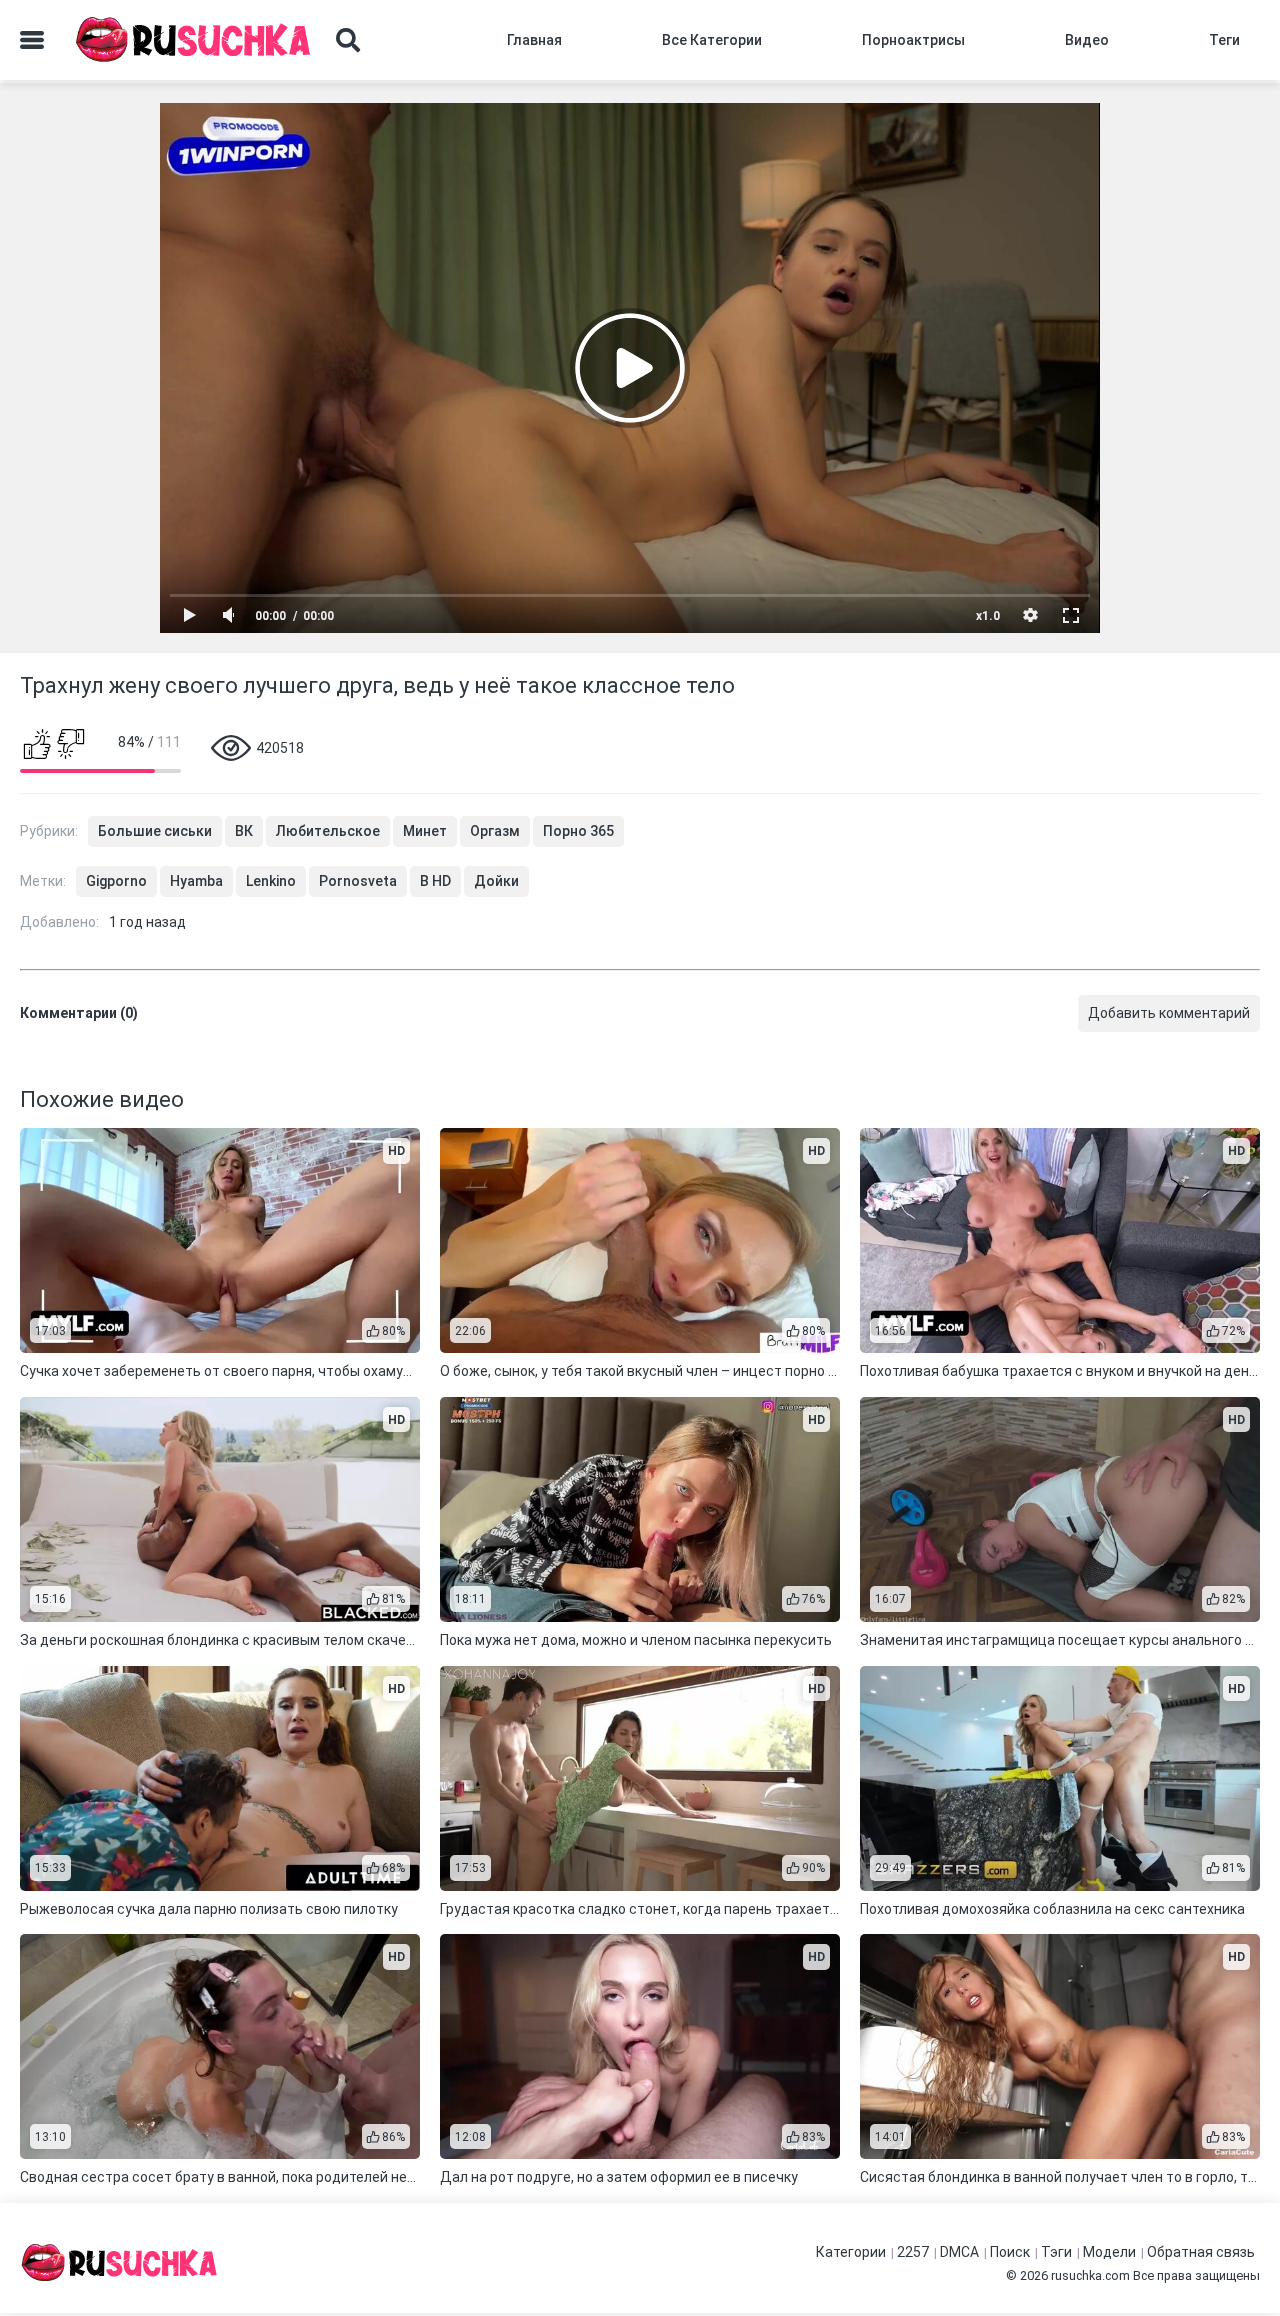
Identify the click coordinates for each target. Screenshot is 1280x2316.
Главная (534, 40)
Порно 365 (578, 831)
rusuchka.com (1090, 2275)
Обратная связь (1201, 2252)
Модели (1109, 2252)
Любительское (328, 831)
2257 (913, 2252)
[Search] (348, 40)
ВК (244, 831)
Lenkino (271, 881)
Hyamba (196, 881)
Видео (1087, 40)
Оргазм (495, 831)
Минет (425, 831)
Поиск (1010, 2252)
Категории (851, 2252)
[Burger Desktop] (32, 40)
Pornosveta (358, 881)
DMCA (959, 2252)
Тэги (1056, 2252)
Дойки (496, 881)
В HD (435, 881)
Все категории (712, 40)
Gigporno (116, 881)
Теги (1224, 40)
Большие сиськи (155, 831)
